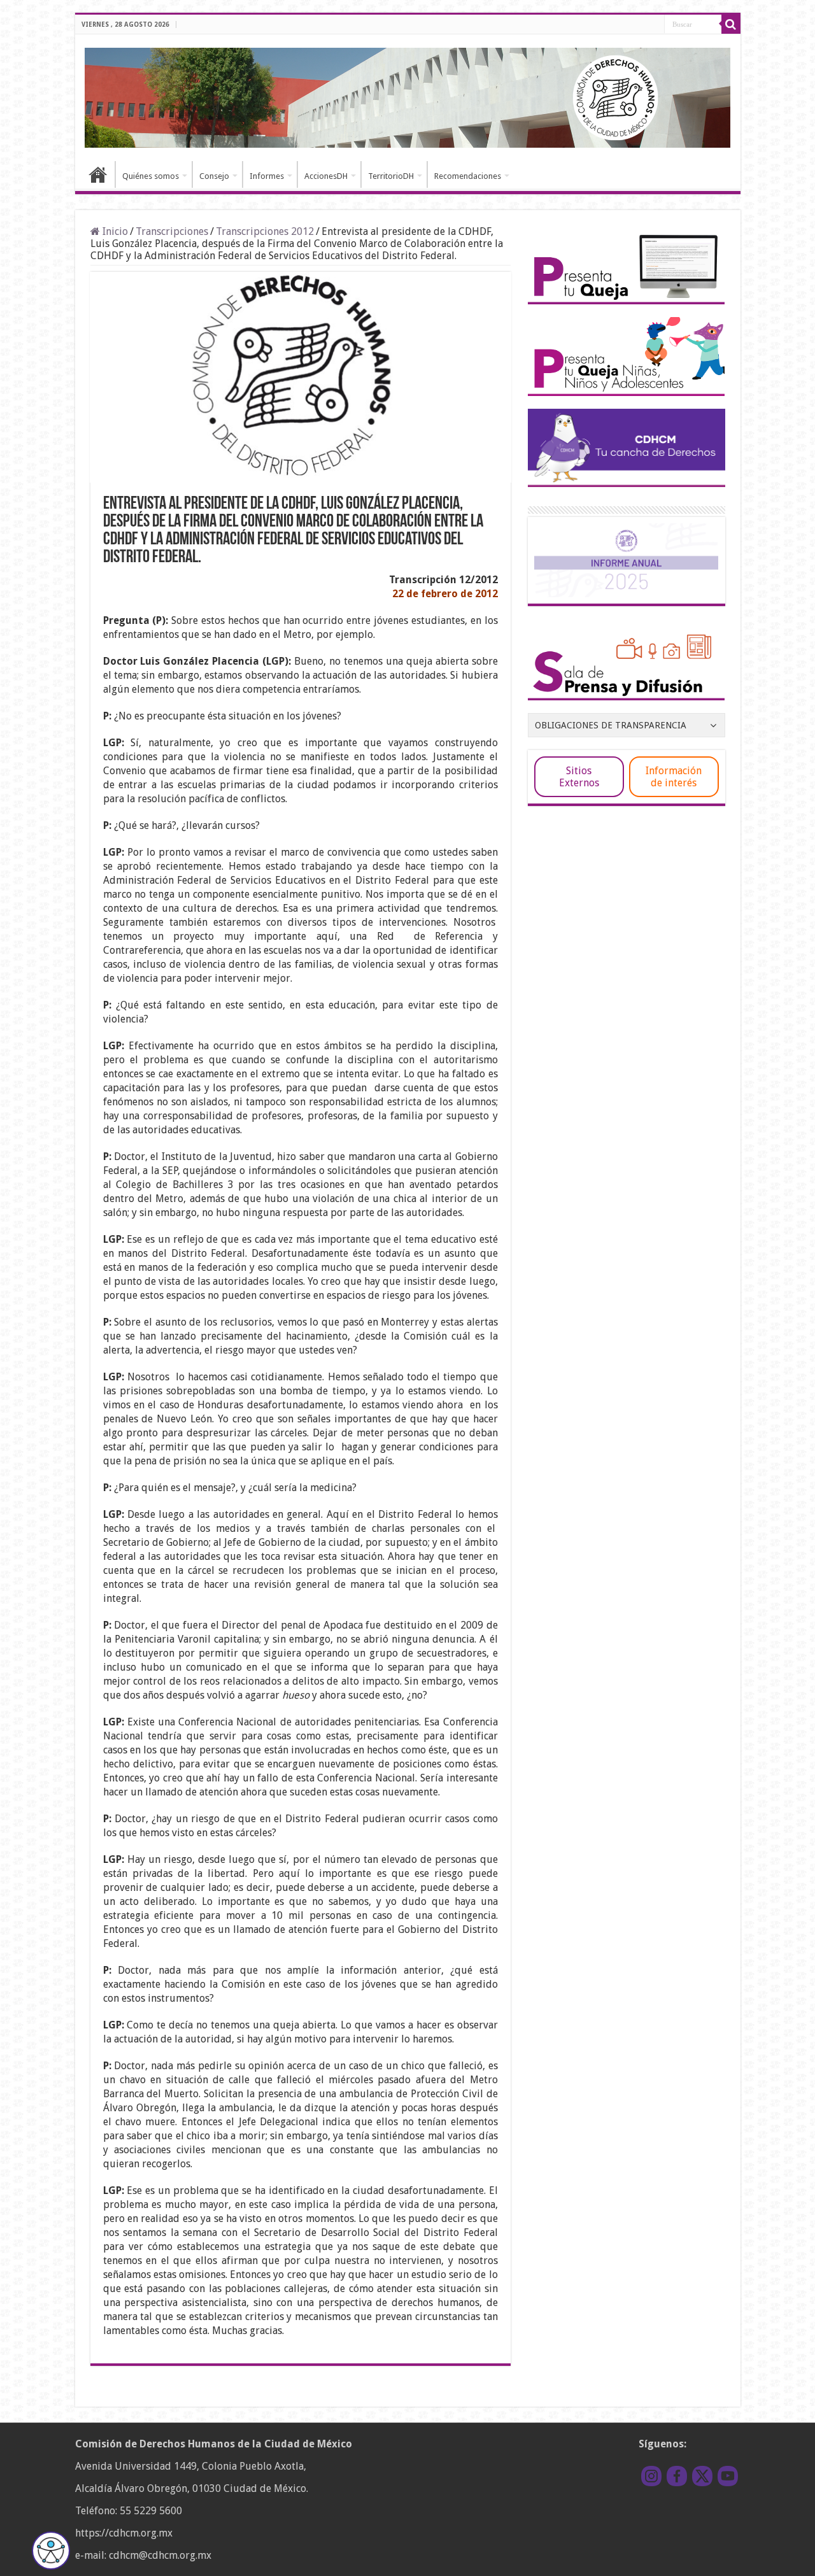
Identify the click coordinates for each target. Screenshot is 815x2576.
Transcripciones (172, 231)
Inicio (98, 174)
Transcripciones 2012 (265, 231)
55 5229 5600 (151, 2511)
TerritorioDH (391, 176)
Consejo (214, 176)
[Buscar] (731, 24)
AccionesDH (326, 176)
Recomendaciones (468, 176)
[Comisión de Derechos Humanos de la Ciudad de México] (408, 96)
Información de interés (674, 777)
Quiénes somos (151, 176)
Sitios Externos (579, 777)
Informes (267, 176)
